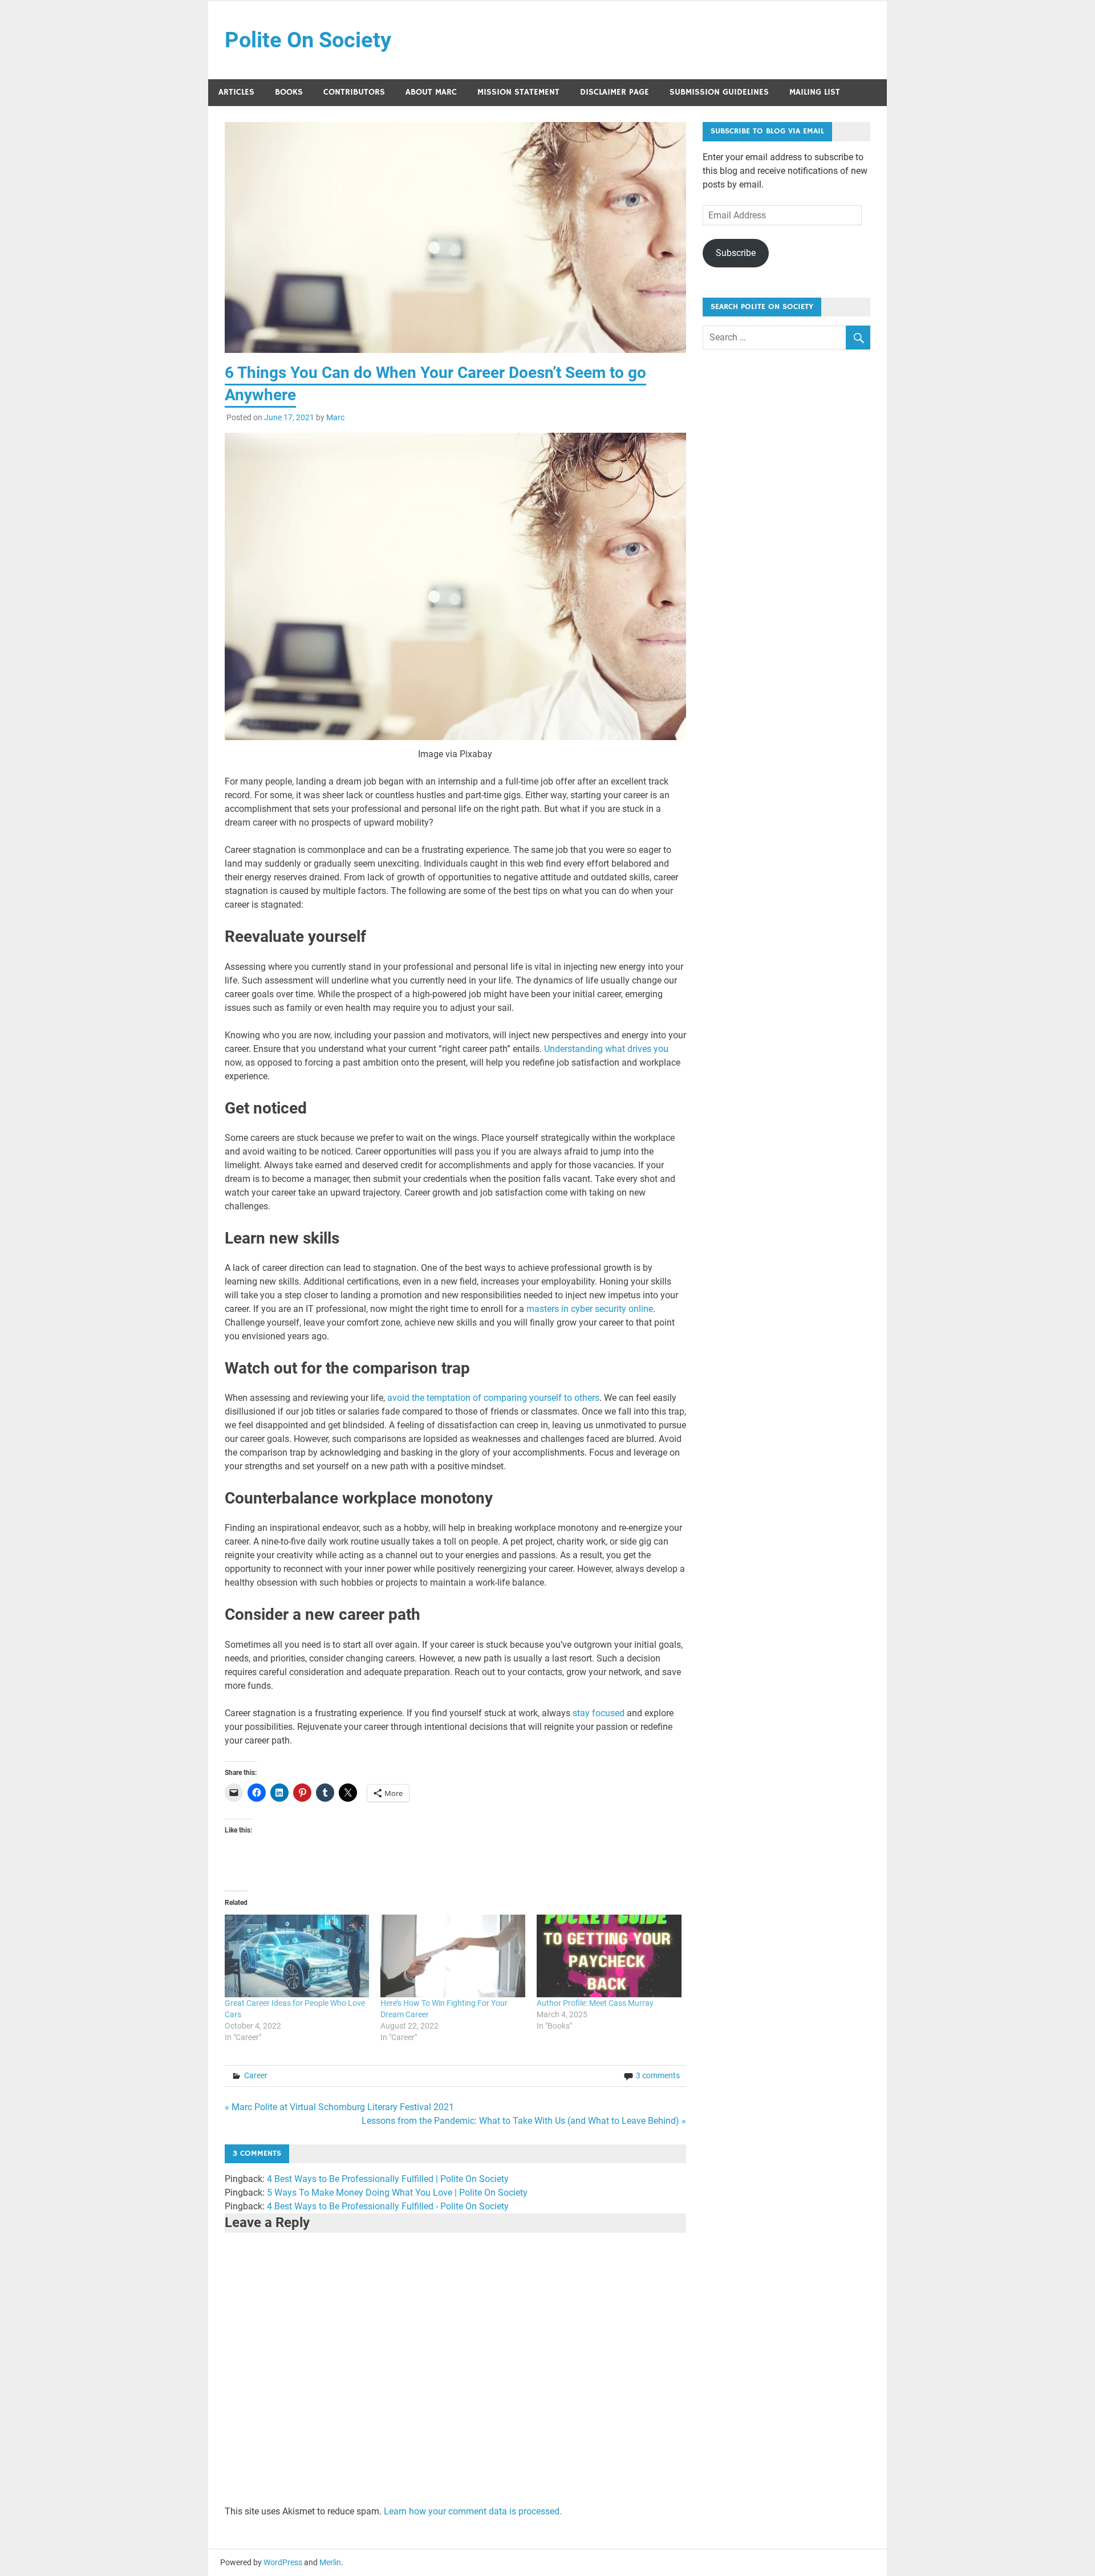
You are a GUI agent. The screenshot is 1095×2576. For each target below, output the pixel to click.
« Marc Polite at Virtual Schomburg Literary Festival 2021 (339, 2107)
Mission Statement (518, 92)
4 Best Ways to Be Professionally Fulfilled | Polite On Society (388, 2179)
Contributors (354, 92)
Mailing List (815, 92)
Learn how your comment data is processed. (473, 2511)
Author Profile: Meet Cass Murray (595, 2003)
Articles (236, 92)
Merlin (330, 2562)
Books (289, 92)
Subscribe (736, 253)
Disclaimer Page (615, 92)
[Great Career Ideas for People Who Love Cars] (297, 1956)
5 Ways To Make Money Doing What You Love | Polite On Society (397, 2193)
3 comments (658, 2075)
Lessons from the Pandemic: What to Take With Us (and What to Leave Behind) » (524, 2121)
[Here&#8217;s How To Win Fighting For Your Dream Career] (453, 1956)
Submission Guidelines (719, 92)
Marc (335, 417)
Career (256, 2075)
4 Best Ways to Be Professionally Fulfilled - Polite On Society (388, 2206)
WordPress (283, 2562)
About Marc (431, 92)
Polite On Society (308, 40)
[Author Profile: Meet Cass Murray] (609, 1956)
